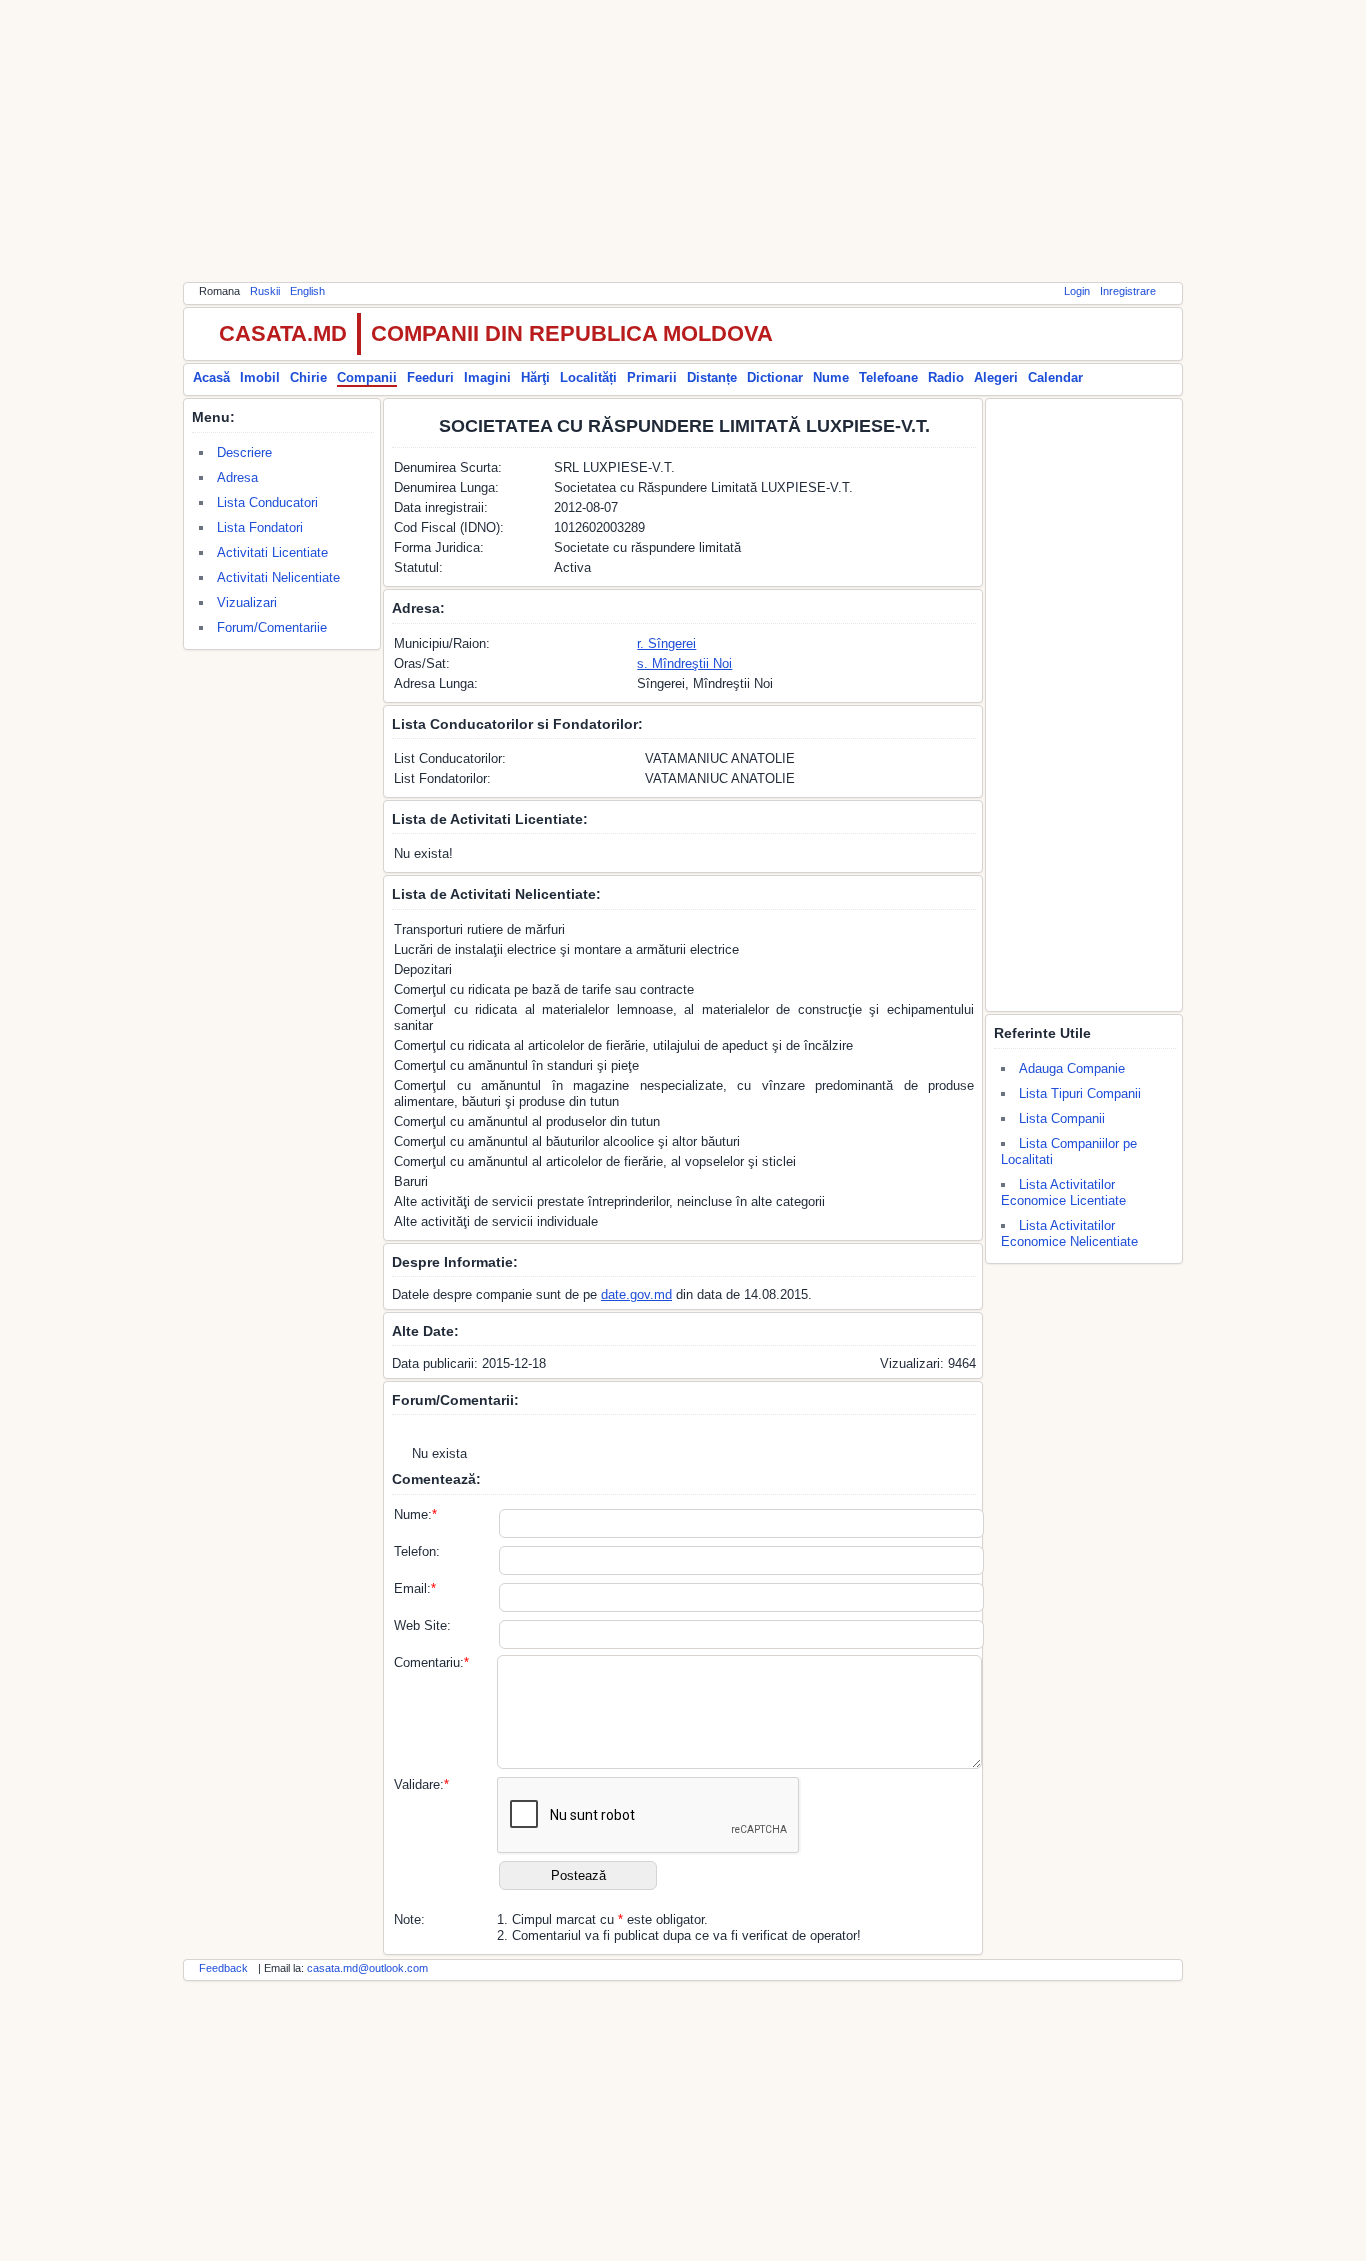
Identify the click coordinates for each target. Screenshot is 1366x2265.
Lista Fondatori (260, 527)
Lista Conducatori (267, 502)
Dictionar (775, 377)
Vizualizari (247, 602)
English (307, 291)
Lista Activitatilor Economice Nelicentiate (1069, 1233)
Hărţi (535, 377)
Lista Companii (1062, 1118)
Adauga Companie (1072, 1068)
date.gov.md (636, 1294)
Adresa (237, 477)
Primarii (652, 377)
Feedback (223, 1968)
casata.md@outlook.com (367, 1968)
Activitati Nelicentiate (278, 577)
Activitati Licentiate (272, 552)
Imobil (260, 377)
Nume (831, 377)
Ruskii (265, 291)
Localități (588, 377)
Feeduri (430, 377)
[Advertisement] (683, 140)
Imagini (487, 377)
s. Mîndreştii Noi (684, 663)
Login (1077, 291)
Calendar (1055, 377)
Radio (946, 377)
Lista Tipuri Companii (1080, 1093)
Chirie (308, 377)
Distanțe (712, 377)
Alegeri (996, 377)
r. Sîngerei (666, 643)
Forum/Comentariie (272, 627)
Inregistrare (1128, 291)
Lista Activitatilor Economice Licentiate (1063, 1192)
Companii (367, 377)
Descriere (244, 452)
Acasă (211, 377)
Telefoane (888, 377)
